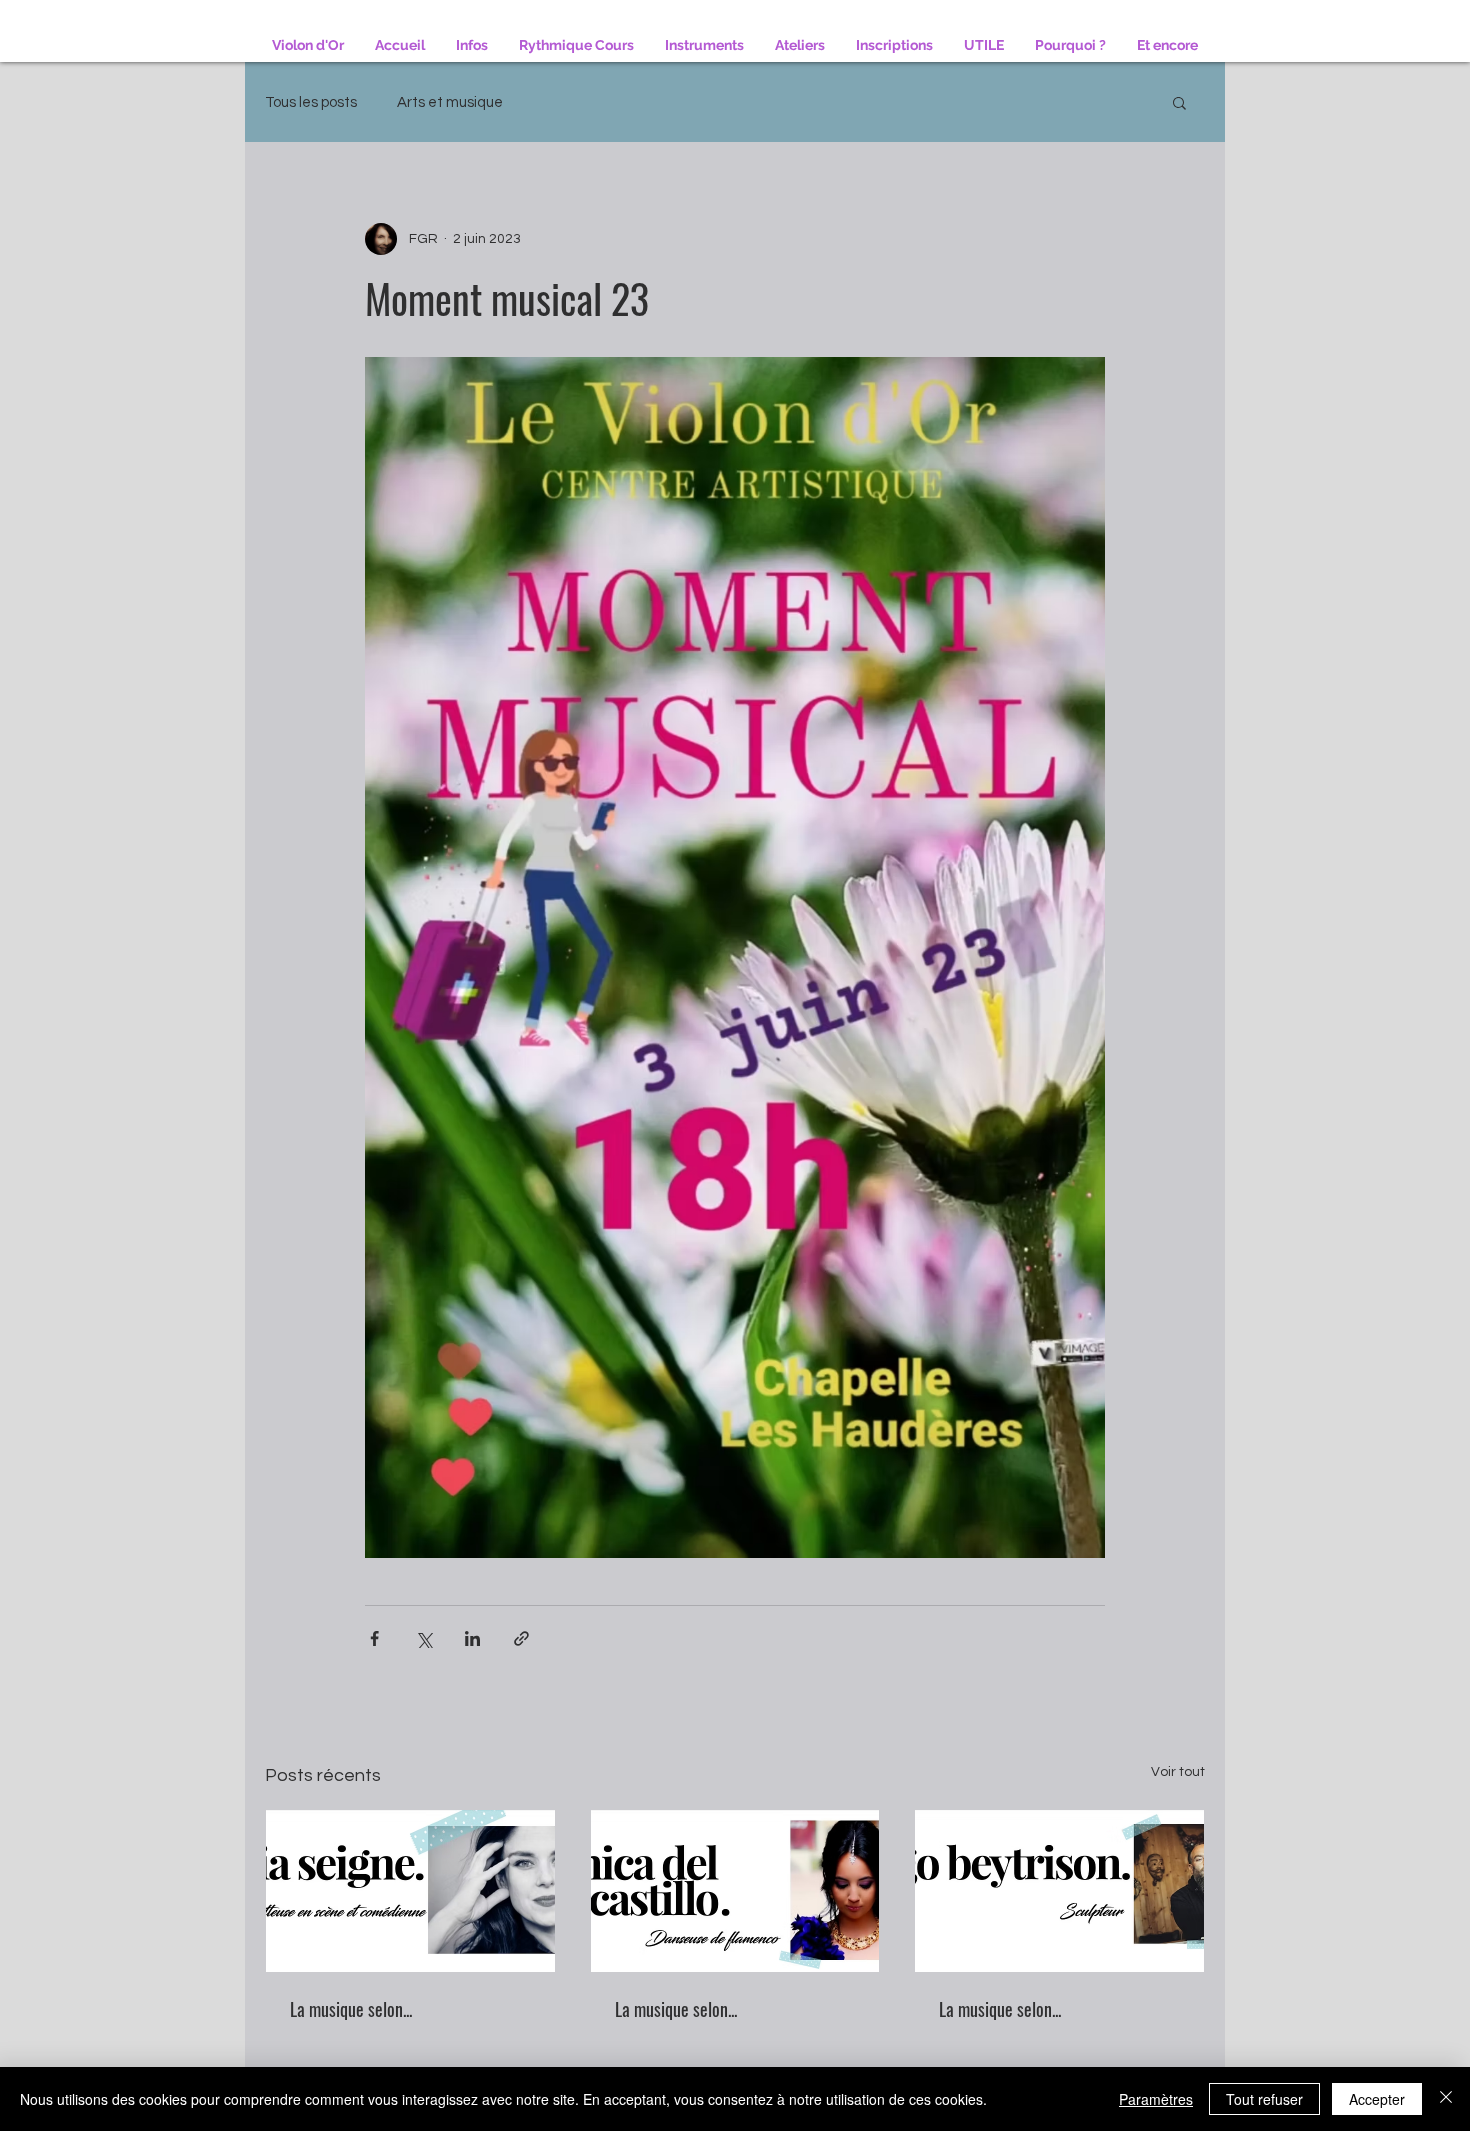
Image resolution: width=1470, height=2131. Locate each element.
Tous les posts (311, 102)
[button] (1179, 102)
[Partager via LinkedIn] (472, 1638)
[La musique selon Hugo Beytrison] (1059, 1891)
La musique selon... (351, 2009)
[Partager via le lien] (521, 1638)
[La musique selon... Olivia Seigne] (410, 1891)
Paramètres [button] (1156, 2099)
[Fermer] (1446, 2099)
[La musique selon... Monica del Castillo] (735, 1891)
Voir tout (1178, 1772)
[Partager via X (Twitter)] (423, 1638)
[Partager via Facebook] (374, 1638)
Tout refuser (1264, 2099)
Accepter (1377, 2099)
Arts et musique (450, 102)
